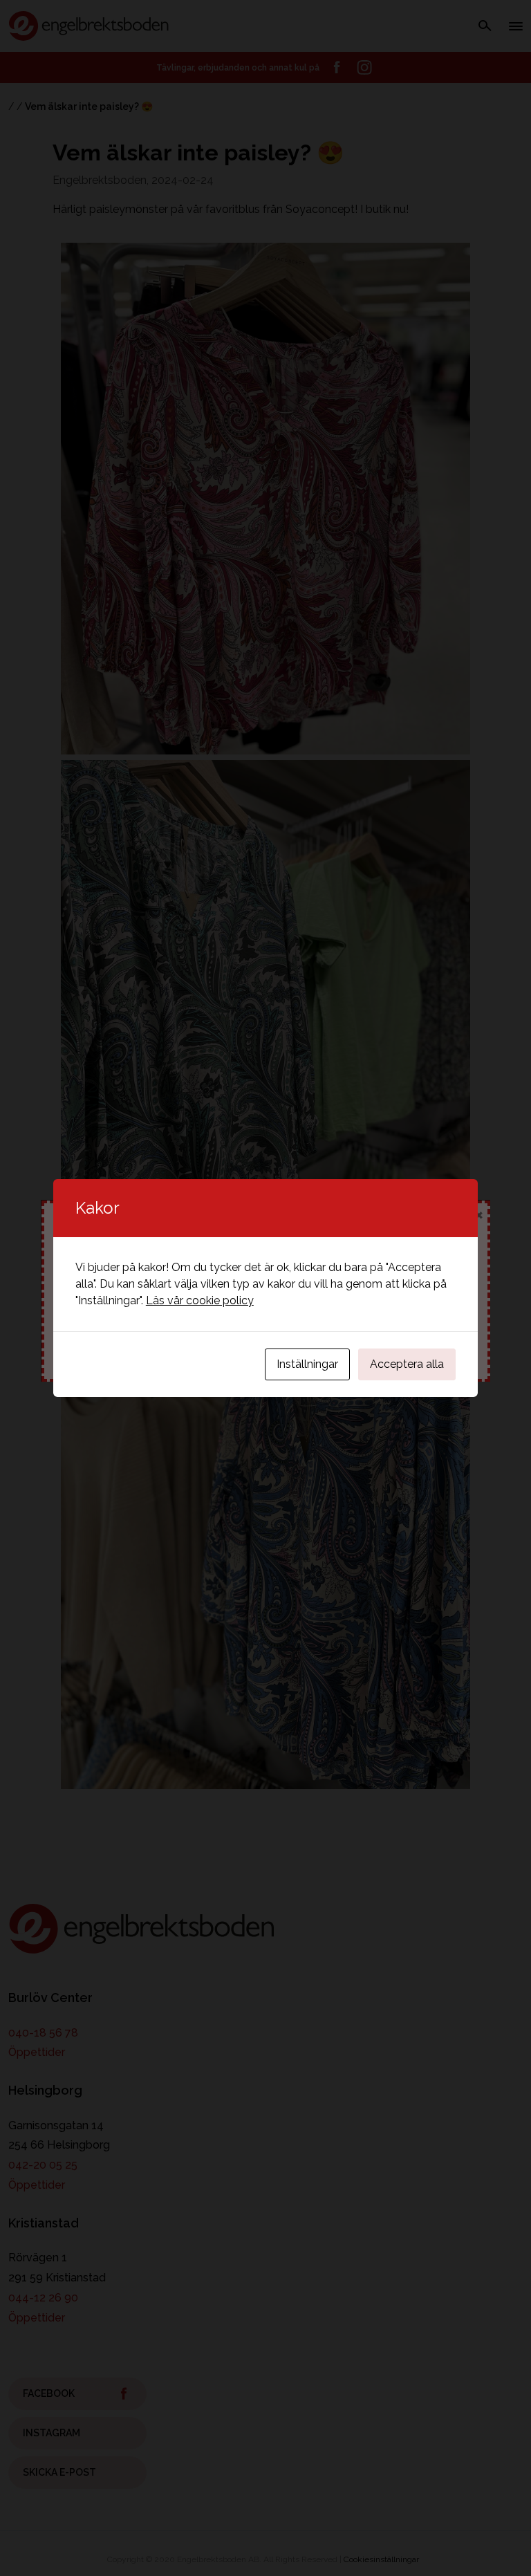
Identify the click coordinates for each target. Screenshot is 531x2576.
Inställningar (307, 1364)
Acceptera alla (407, 1364)
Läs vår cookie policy (200, 1300)
